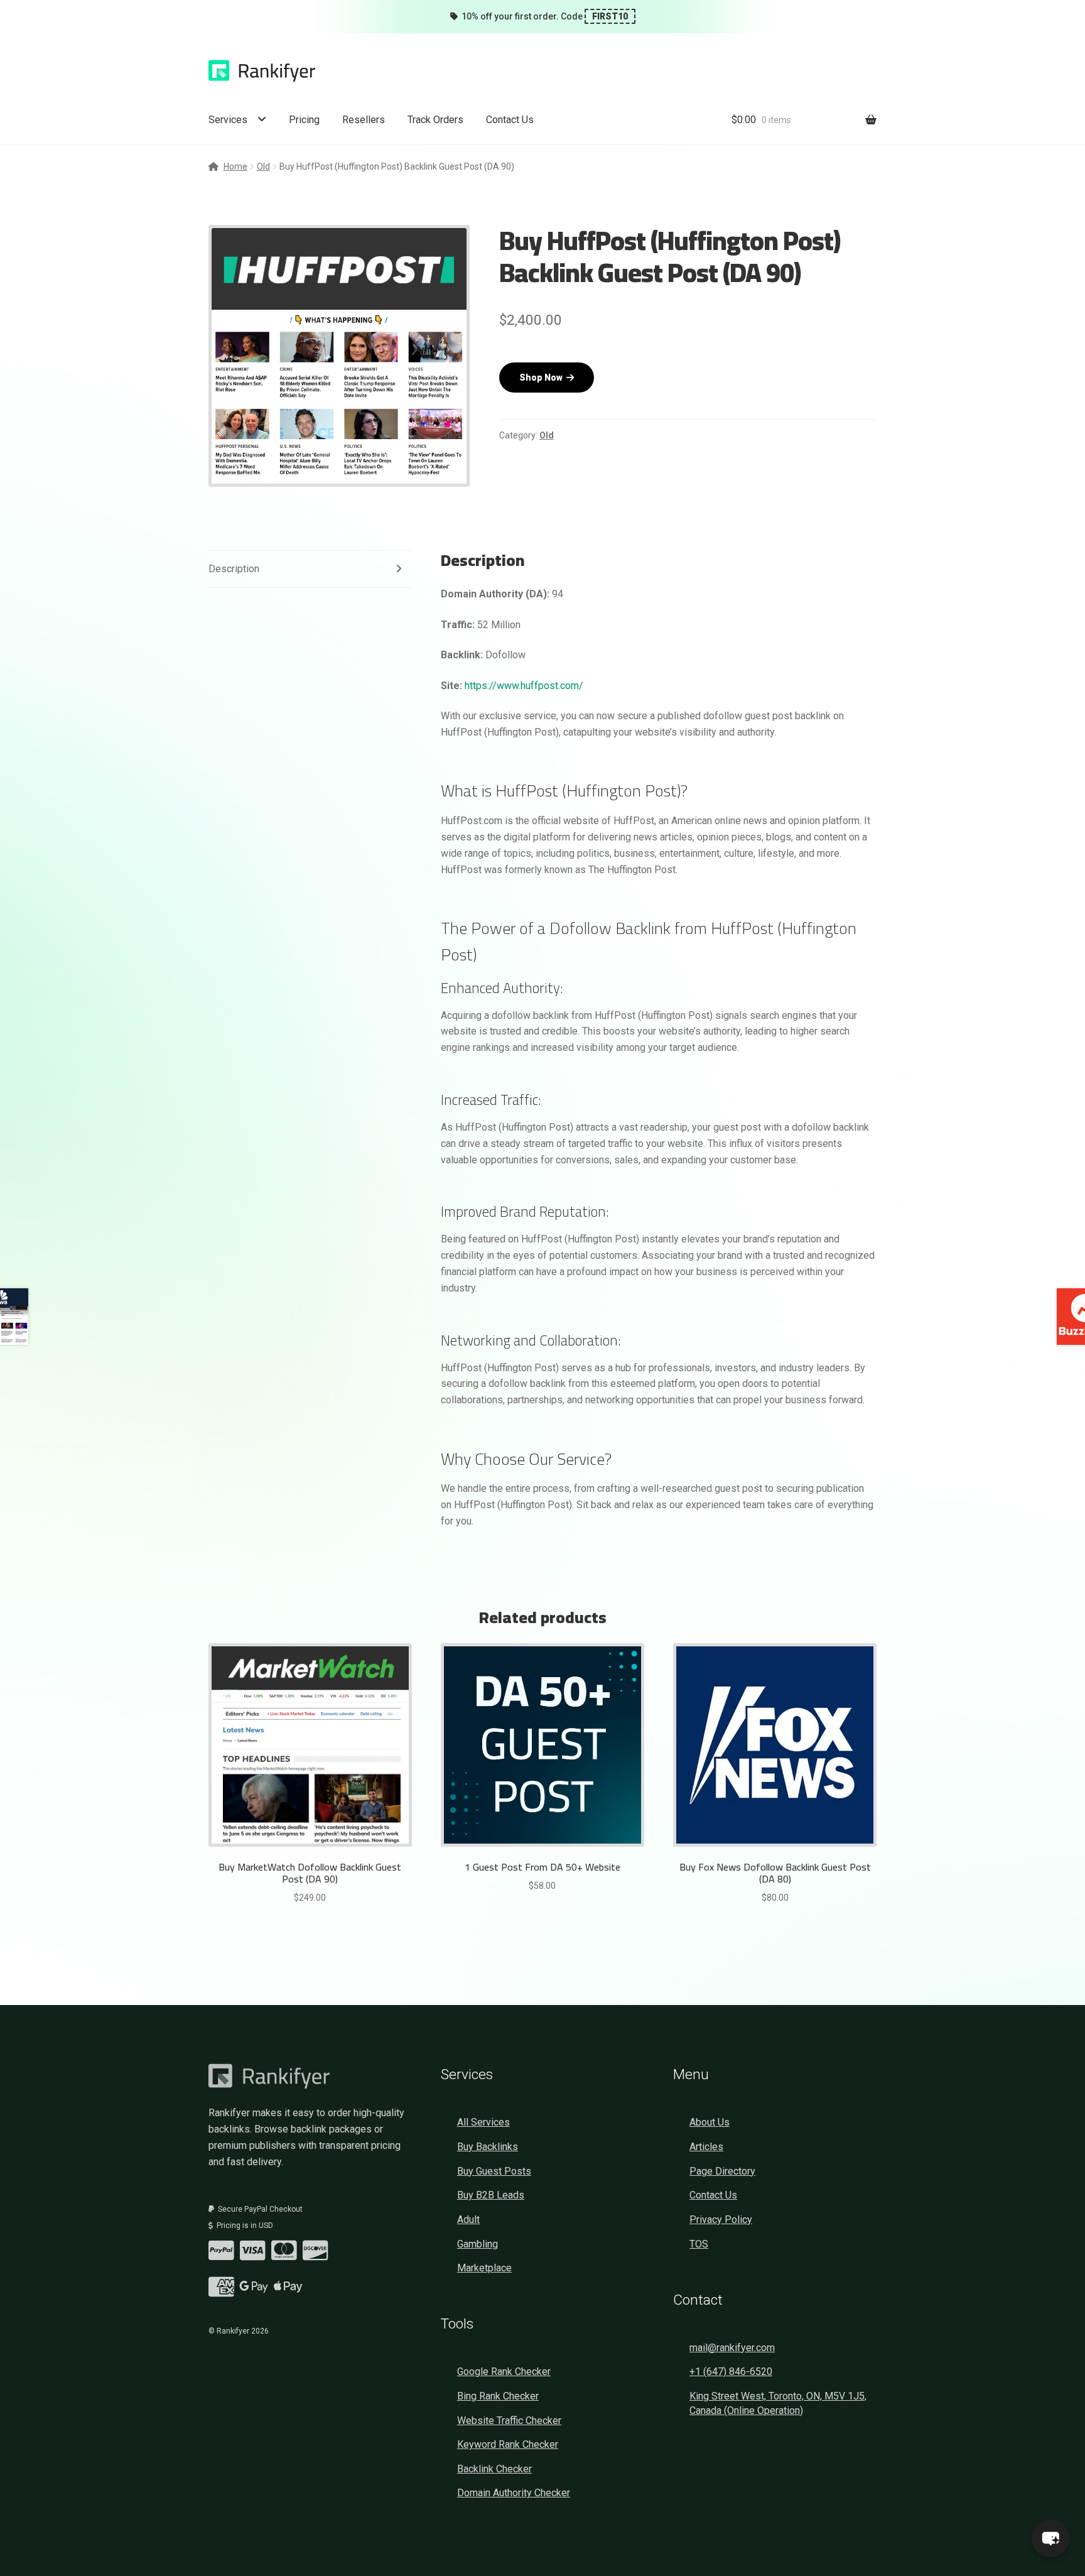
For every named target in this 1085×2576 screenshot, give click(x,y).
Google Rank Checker (504, 2372)
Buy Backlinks (488, 2147)
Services (228, 120)
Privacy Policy (721, 2220)
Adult (468, 2220)
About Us (710, 2122)
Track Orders (435, 120)
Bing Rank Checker (498, 2396)
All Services (483, 2122)
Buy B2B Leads (491, 2195)
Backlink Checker (494, 2469)
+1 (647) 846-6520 (731, 2372)
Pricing (304, 120)
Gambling (478, 2244)
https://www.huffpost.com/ (524, 686)
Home (235, 166)
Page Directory (722, 2171)
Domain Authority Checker (514, 2493)
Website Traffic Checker (509, 2421)
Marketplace (484, 2268)
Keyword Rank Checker (508, 2444)
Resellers (364, 120)
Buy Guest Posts (494, 2171)
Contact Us (510, 120)
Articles (706, 2147)
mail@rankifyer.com (732, 2348)
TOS (699, 2244)
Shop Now (543, 378)
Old (263, 166)
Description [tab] (234, 569)
